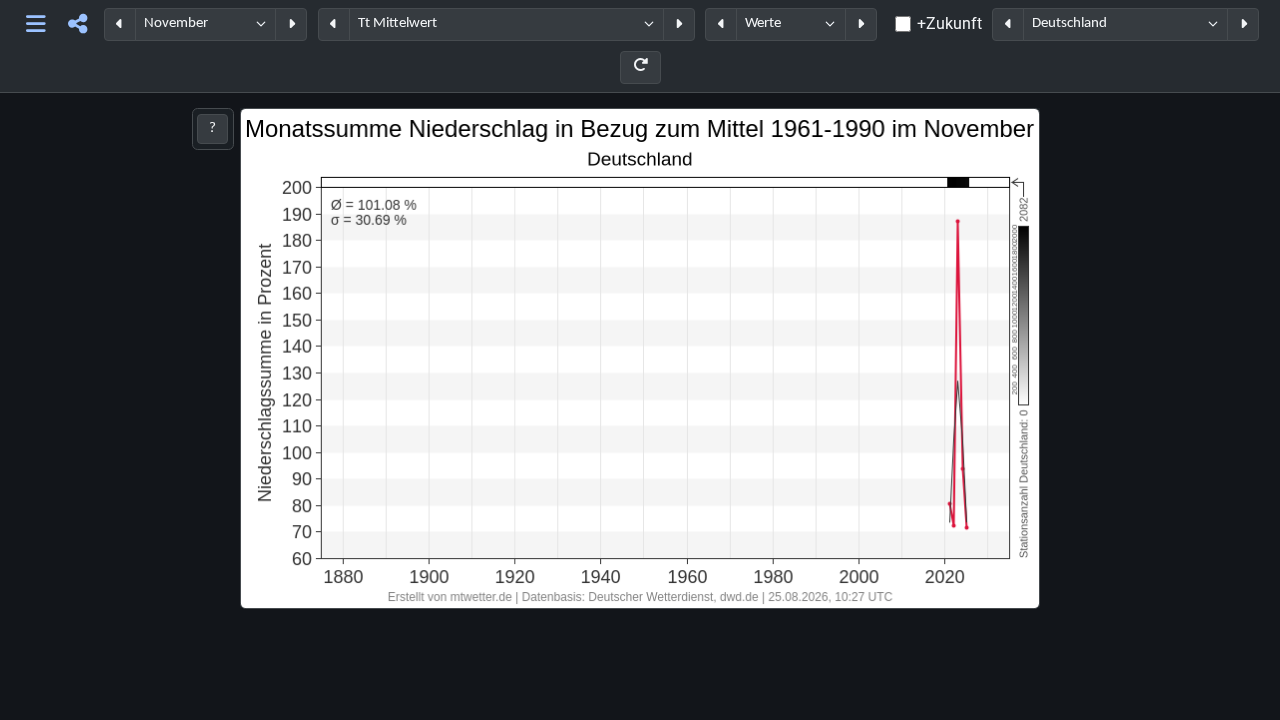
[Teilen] (77, 24)
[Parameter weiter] (679, 24)
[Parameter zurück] (334, 24)
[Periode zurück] (120, 24)
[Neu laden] (640, 67)
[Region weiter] (1243, 24)
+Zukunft (949, 23)
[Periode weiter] (291, 24)
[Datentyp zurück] (721, 24)
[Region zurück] (1008, 24)
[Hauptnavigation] (36, 24)
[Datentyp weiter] (861, 24)
